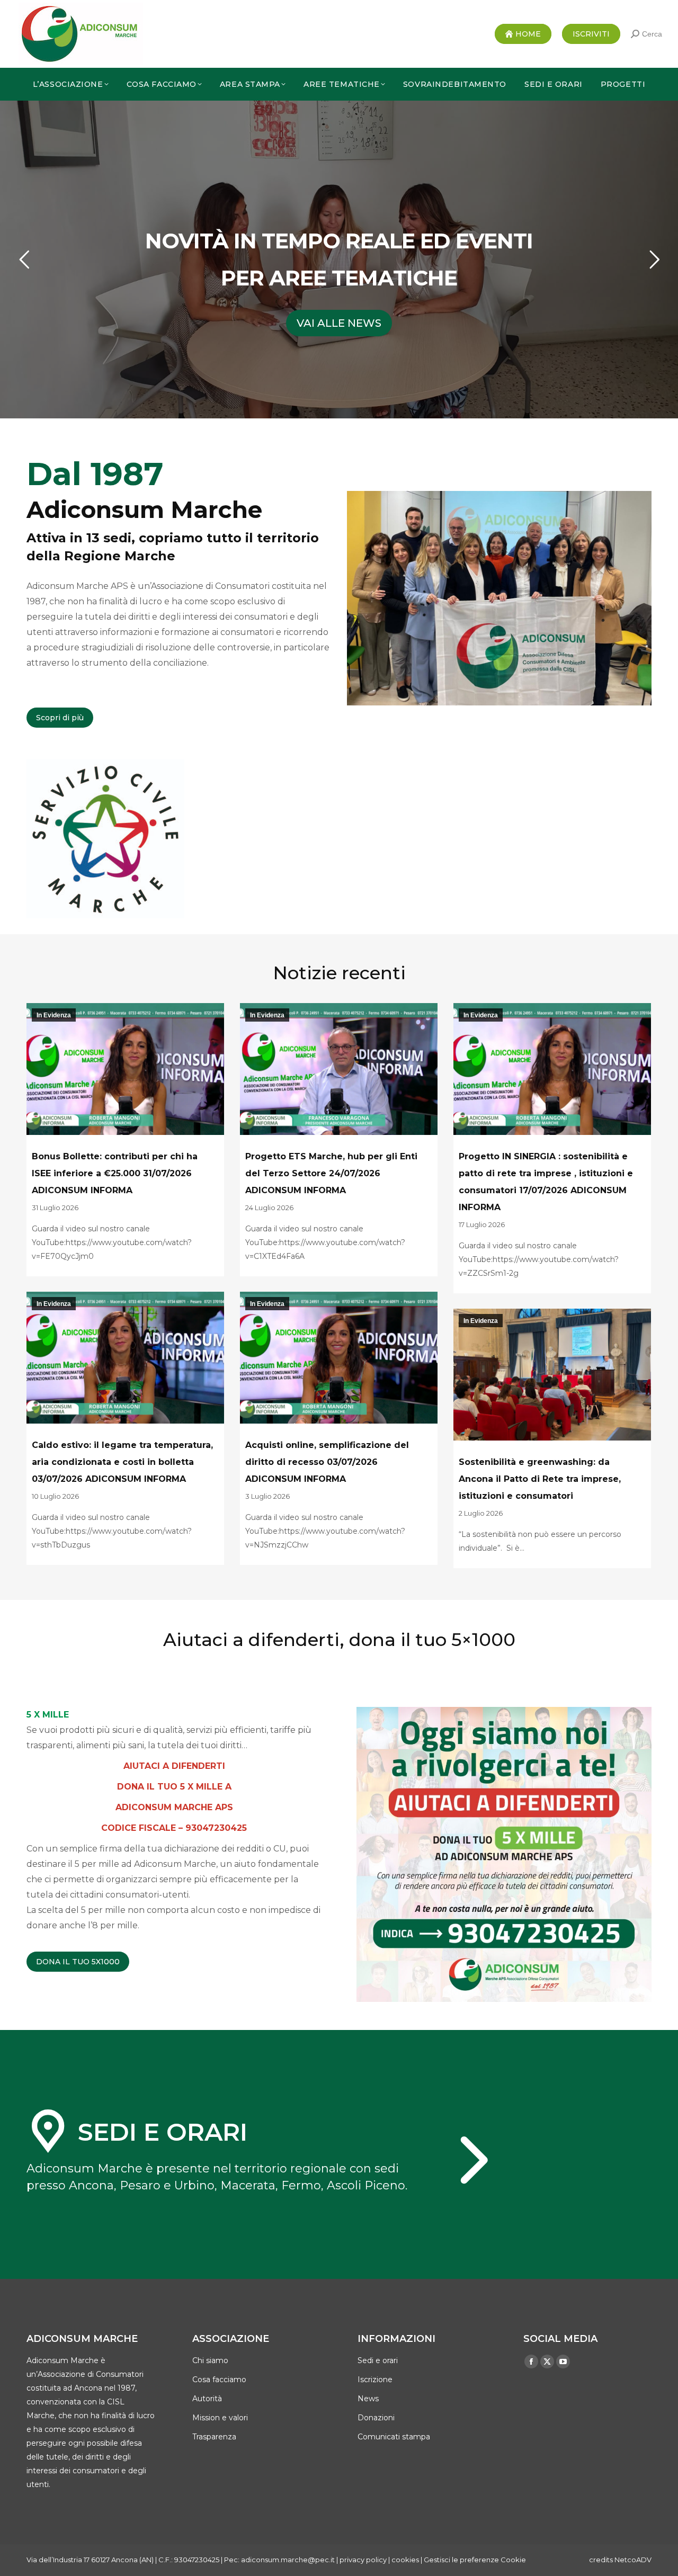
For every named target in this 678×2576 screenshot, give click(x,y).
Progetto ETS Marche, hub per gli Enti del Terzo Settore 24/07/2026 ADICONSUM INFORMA (331, 1173)
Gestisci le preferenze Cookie (475, 2560)
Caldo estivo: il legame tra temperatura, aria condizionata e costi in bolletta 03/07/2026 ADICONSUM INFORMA (122, 1462)
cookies (405, 2560)
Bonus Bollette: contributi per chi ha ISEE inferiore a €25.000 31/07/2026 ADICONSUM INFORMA (115, 1173)
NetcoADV (633, 2560)
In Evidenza (54, 1015)
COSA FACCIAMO (339, 323)
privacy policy (363, 2560)
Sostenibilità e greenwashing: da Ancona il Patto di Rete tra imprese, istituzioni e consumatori (540, 1479)
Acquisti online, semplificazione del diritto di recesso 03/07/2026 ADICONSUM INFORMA (327, 1462)
